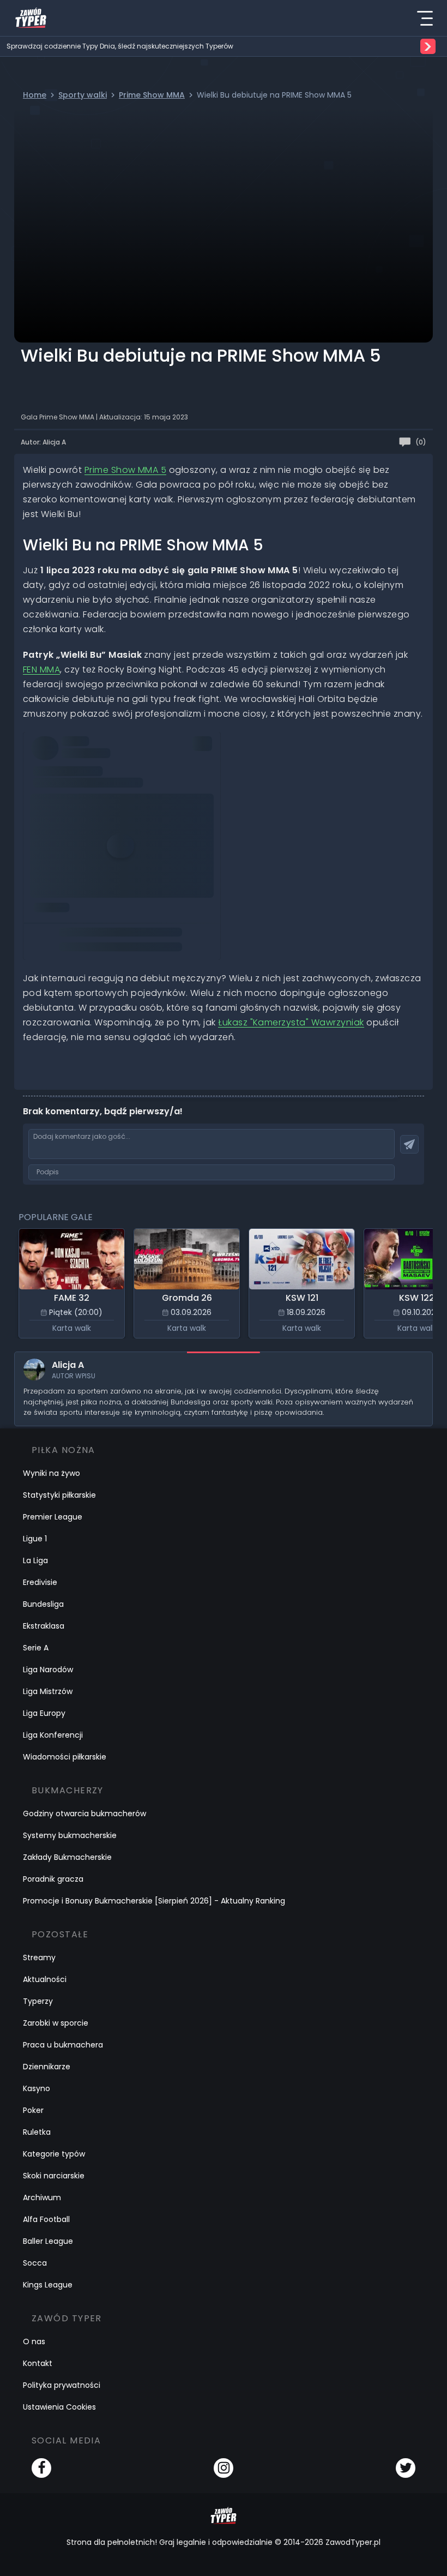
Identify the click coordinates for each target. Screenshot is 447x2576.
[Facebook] (41, 2468)
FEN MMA (41, 669)
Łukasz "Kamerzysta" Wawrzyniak (291, 1022)
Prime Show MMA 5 (126, 470)
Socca (35, 2263)
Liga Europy (44, 1713)
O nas (34, 2341)
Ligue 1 (35, 1539)
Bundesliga (43, 1604)
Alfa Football (46, 2219)
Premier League (53, 1517)
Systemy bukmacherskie (70, 1835)
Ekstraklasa (44, 1626)
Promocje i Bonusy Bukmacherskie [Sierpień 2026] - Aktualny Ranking (154, 1901)
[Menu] (425, 18)
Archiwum (42, 2197)
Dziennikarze (47, 2067)
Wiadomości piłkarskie (65, 1757)
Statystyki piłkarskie (59, 1495)
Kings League (48, 2285)
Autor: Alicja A (43, 442)
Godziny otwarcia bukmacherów (84, 1814)
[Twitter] (406, 2468)
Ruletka (37, 2132)
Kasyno (37, 2088)
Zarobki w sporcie (56, 2023)
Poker (33, 2110)
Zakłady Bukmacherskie (67, 1857)
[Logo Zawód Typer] (31, 18)
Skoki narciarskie (54, 2176)
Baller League (48, 2241)
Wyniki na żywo (52, 1473)
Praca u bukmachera (63, 2045)
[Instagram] (224, 2468)
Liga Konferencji (53, 1735)
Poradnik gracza (53, 1879)
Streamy (39, 1957)
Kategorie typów (54, 2154)
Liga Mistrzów (48, 1691)
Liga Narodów (48, 1670)
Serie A (36, 1648)
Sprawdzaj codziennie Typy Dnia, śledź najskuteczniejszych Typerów (120, 46)
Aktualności (45, 1979)
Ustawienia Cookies (59, 2407)
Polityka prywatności (62, 2385)
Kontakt (38, 2363)
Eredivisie (40, 1582)
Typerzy (38, 2001)
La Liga (35, 1560)
